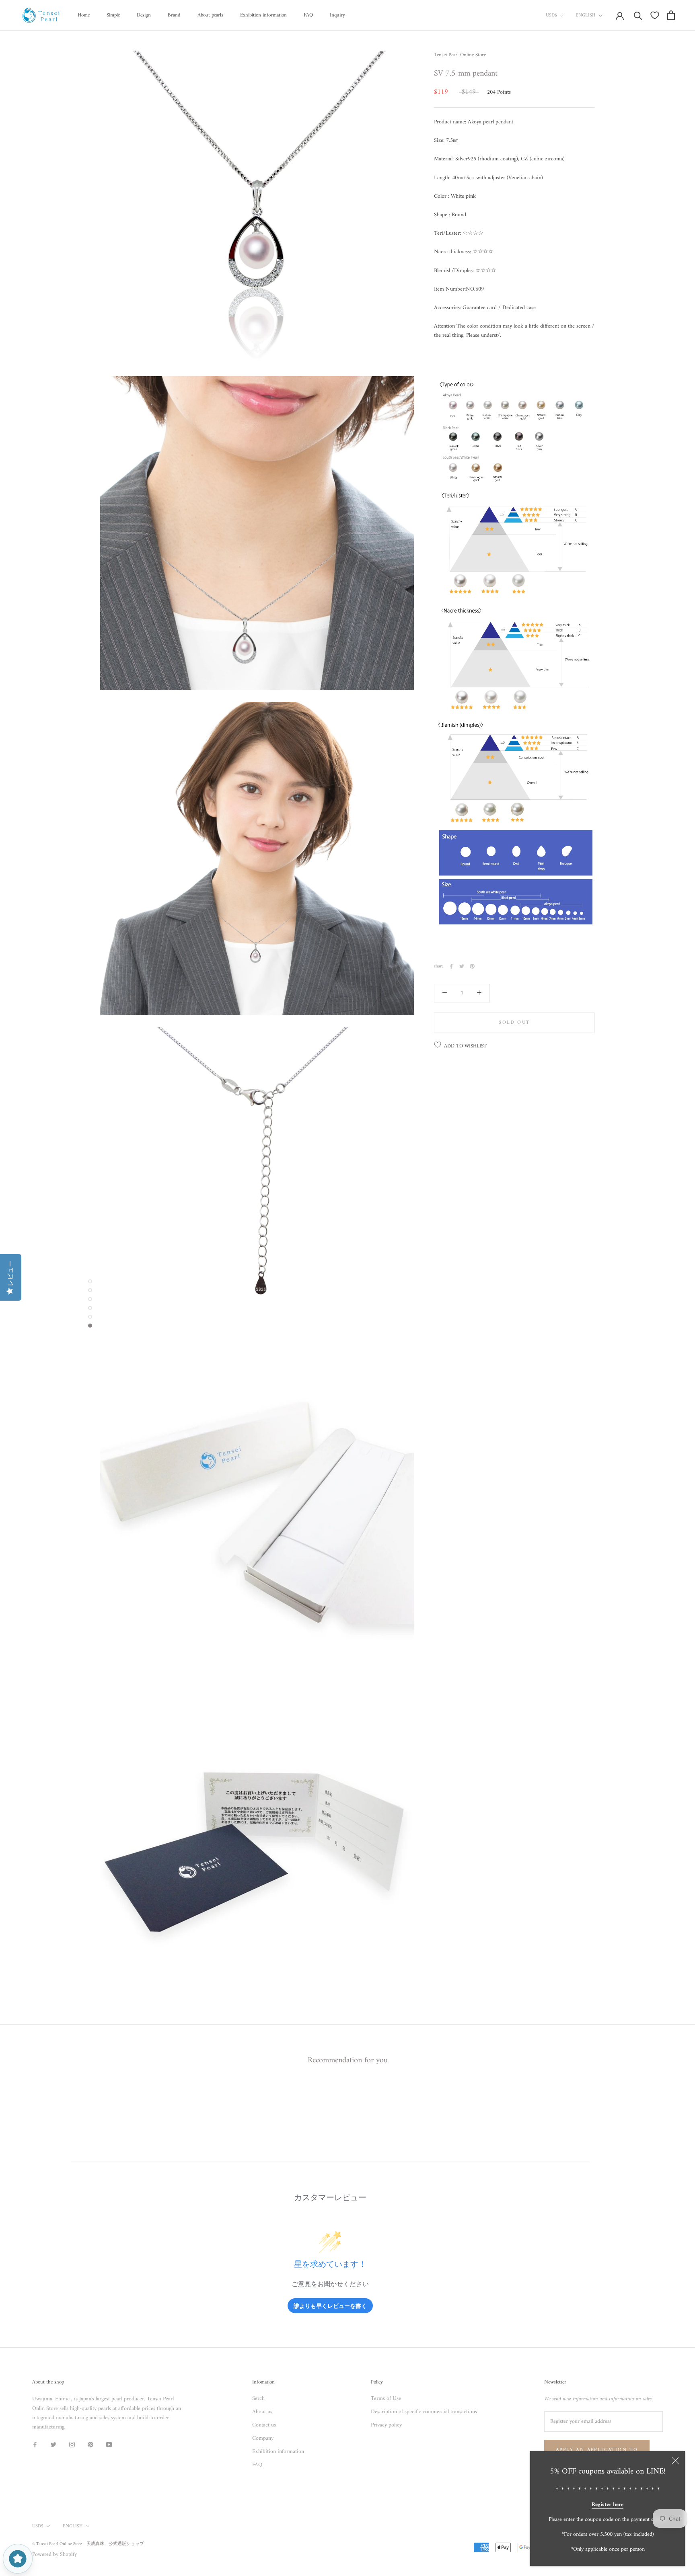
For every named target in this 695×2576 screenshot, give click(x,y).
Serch (258, 2399)
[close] (675, 2461)
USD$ (551, 15)
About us (262, 2412)
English (586, 15)
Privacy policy (386, 2425)
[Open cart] (671, 15)
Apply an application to (597, 2450)
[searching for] (638, 15)
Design (144, 15)
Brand (174, 15)
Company (263, 2438)
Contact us (264, 2425)
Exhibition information (263, 15)
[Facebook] (451, 966)
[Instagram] (72, 2444)
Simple (113, 15)
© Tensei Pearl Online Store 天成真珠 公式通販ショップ (88, 2544)
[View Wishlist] (655, 15)
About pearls (210, 15)
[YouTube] (109, 2444)
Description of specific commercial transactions (424, 2412)
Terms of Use (386, 2399)
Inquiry (337, 15)
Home (84, 15)
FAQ (308, 15)
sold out (514, 1022)
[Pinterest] (472, 966)
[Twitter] (462, 966)
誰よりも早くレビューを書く (330, 2306)
